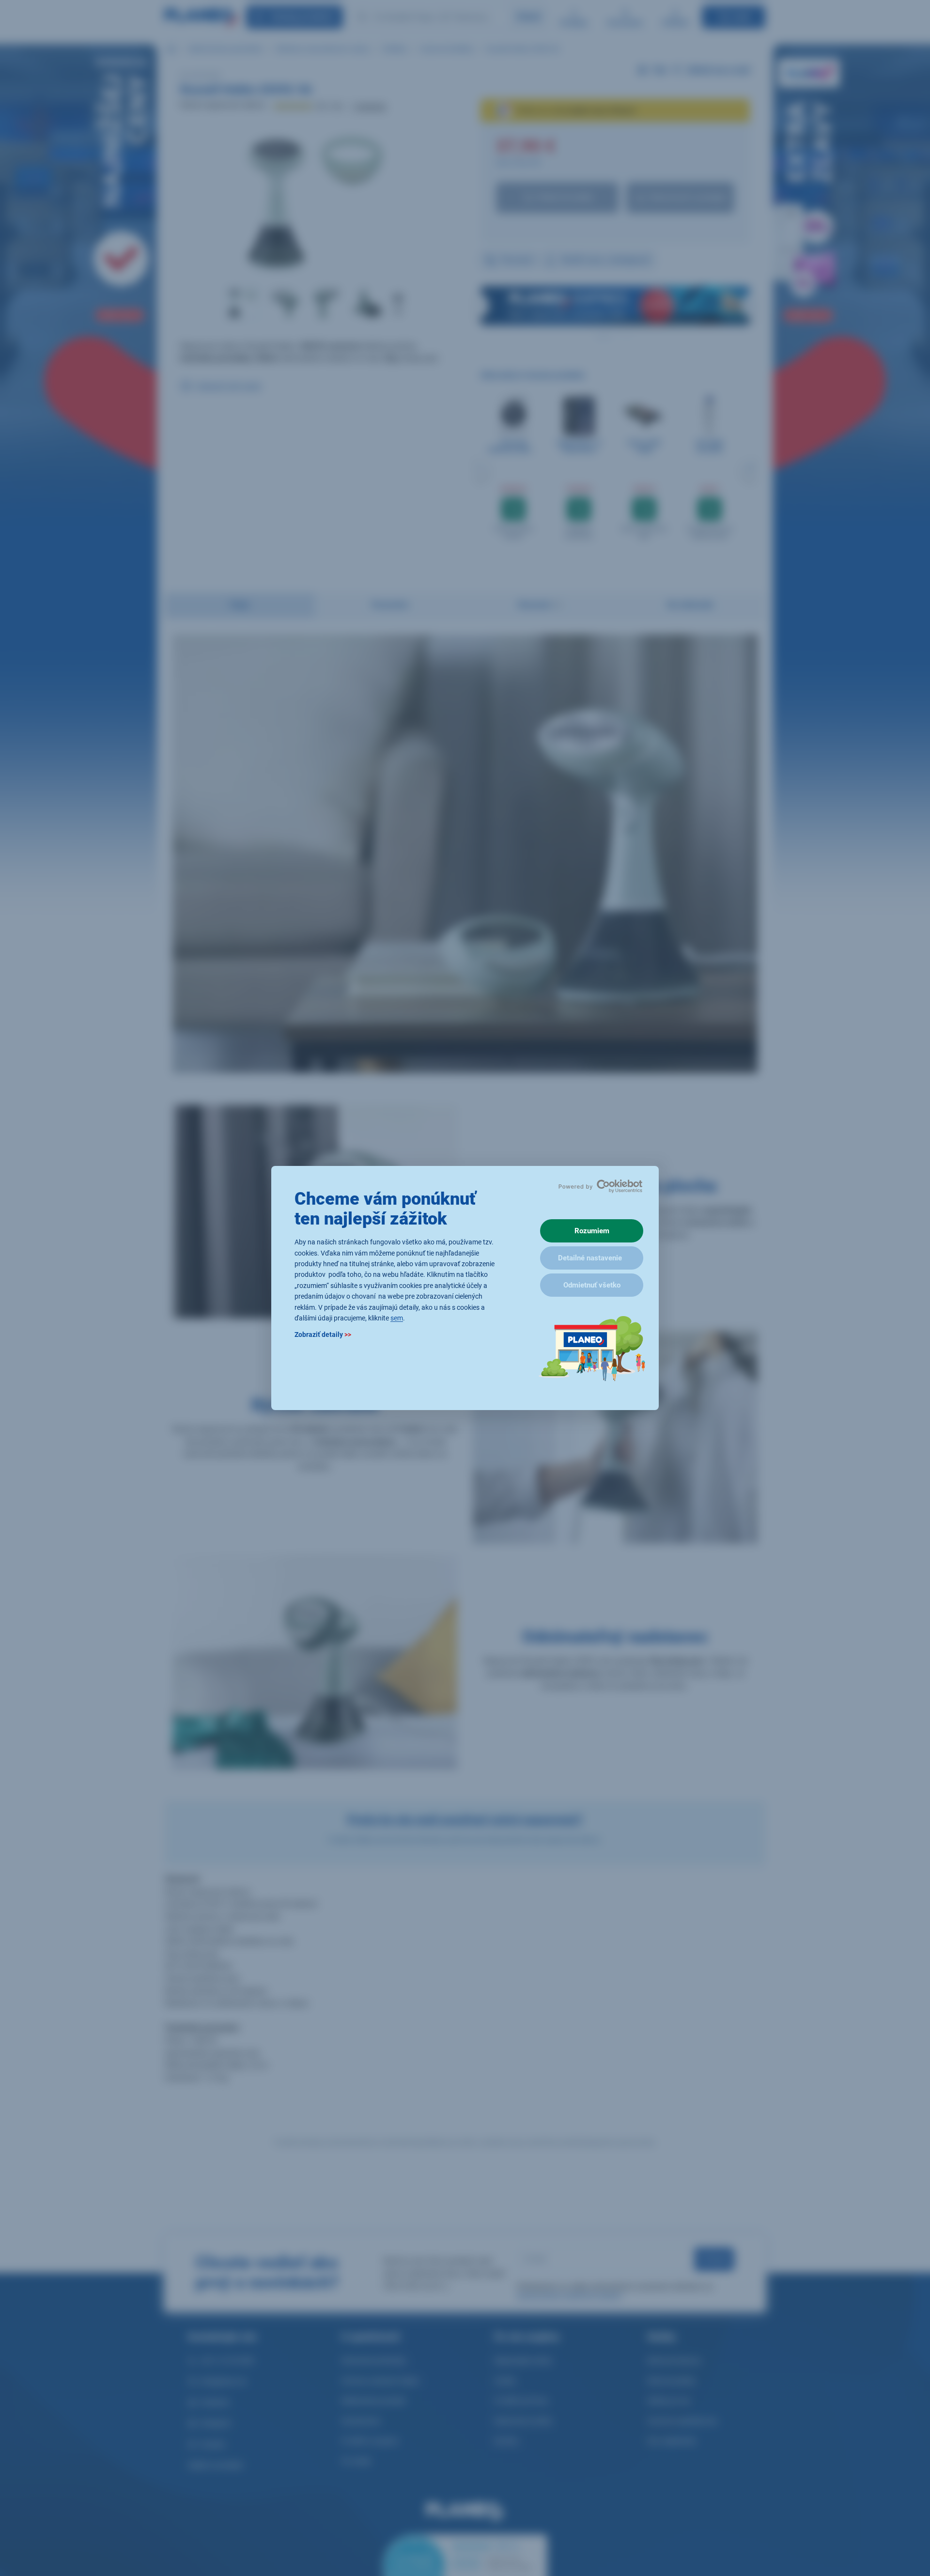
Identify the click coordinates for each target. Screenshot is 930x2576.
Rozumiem (592, 1231)
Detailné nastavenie (590, 1258)
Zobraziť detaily (323, 1335)
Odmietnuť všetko (592, 1285)
